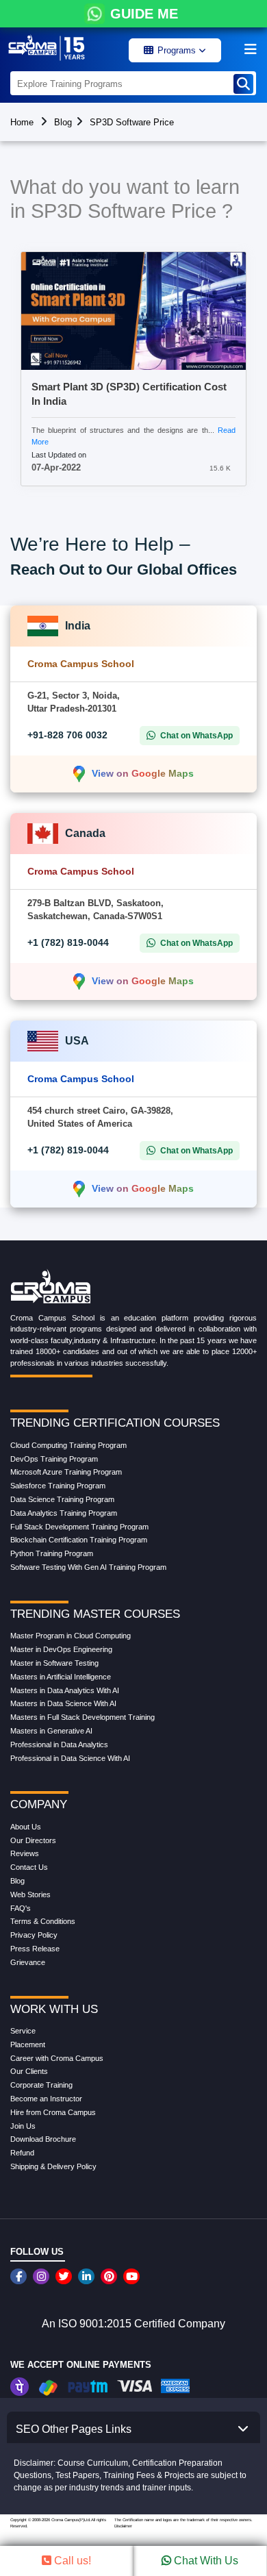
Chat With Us (205, 2561)
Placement (28, 2044)
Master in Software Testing (54, 1663)
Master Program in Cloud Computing (71, 1636)
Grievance (28, 1962)
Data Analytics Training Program (64, 1513)
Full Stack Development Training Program (79, 1527)
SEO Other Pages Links (74, 2429)
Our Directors (33, 1840)
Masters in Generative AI (51, 1731)
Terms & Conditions (43, 1921)
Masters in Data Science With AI (63, 1703)
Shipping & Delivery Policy (53, 2166)
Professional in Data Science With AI (70, 1758)
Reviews (25, 1853)
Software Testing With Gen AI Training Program (88, 1567)
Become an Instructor (46, 2099)
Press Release (35, 1949)
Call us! (71, 2561)
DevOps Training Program (54, 1459)
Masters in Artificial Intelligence (61, 1677)
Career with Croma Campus (57, 2058)
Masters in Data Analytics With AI (65, 1690)
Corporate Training (41, 2085)
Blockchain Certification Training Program (79, 1540)
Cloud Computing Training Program (68, 1445)
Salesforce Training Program (58, 1486)
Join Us (23, 2126)
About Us (26, 1827)
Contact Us (29, 1867)
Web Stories (30, 1895)
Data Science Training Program (62, 1499)
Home (22, 122)
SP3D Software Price (132, 122)
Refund (22, 2153)
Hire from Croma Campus (53, 2112)
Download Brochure (43, 2139)
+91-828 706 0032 (67, 735)
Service (23, 2031)
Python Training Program (52, 1553)
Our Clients (29, 2071)
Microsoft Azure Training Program (66, 1472)
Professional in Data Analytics (59, 1745)
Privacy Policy (34, 1935)
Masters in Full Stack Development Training (82, 1717)
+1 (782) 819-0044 (68, 942)
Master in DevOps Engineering (61, 1649)
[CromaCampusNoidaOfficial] (20, 2276)
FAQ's (21, 1908)
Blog (63, 122)
